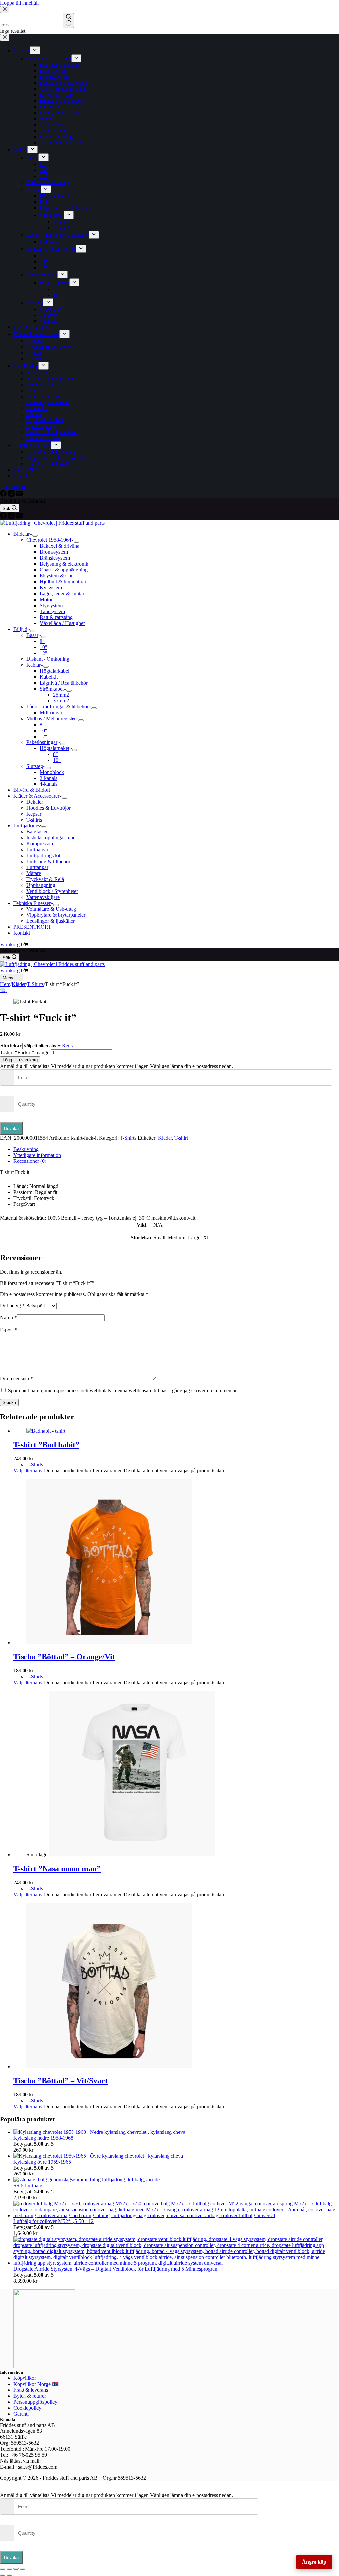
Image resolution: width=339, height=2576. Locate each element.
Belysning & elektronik (64, 564)
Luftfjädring (26, 826)
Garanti (21, 2414)
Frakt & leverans (31, 2390)
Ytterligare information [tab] (37, 1155)
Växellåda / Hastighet (62, 623)
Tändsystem (52, 611)
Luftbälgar (37, 849)
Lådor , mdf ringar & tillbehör (58, 707)
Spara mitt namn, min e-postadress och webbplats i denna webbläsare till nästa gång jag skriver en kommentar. (123, 1391)
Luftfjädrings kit (43, 855)
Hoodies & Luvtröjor (48, 808)
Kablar (34, 665)
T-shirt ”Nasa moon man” (57, 1869)
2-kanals (48, 778)
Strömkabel (52, 689)
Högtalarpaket (54, 748)
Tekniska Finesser (32, 903)
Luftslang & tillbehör (48, 861)
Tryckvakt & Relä (45, 879)
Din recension (17, 1379)
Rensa (68, 1046)
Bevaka (11, 1129)
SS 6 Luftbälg (28, 2186)
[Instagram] (12, 517)
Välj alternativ (28, 1471)
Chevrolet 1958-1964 (49, 540)
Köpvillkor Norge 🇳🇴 (36, 2384)
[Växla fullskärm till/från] (9, 2569)
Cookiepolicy (27, 2408)
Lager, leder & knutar (62, 593)
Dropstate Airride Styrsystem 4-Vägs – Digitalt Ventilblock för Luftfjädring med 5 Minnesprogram (116, 2269)
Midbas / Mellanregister (51, 718)
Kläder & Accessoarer (36, 796)
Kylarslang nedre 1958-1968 (43, 2138)
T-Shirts (128, 1138)
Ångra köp (314, 2562)
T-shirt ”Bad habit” (46, 1445)
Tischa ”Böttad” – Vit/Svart (60, 2081)
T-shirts (34, 820)
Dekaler (35, 802)
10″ (44, 647)
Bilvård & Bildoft (32, 790)
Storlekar (11, 1046)
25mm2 (61, 695)
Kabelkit (49, 677)
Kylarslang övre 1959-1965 (42, 2162)
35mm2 (61, 701)
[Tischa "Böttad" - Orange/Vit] (109, 1643)
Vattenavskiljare (43, 897)
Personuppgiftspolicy (35, 2402)
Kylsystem (51, 588)
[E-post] (19, 517)
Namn (8, 1317)
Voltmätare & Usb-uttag (51, 909)
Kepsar (34, 814)
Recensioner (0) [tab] (30, 1161)
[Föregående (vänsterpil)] (3, 2575)
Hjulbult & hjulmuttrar (63, 582)
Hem (5, 984)
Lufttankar (37, 867)
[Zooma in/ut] (3, 2569)
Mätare (34, 873)
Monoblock (52, 772)
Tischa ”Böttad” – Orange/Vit (64, 1657)
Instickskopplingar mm (50, 838)
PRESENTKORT (32, 927)
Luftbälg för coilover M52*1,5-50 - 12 (53, 2221)
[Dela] (16, 2569)
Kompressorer (41, 844)
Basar (32, 635)
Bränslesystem (55, 558)
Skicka (9, 1402)
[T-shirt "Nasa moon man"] (132, 1855)
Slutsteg (35, 766)
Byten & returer (30, 2396)
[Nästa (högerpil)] (9, 2575)
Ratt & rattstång (56, 617)
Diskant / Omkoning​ (48, 659)
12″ (44, 653)
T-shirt (181, 1138)
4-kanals (48, 784)
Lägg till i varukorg (20, 1060)
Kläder (165, 1138)
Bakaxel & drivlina (60, 546)
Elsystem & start (57, 576)
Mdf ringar (51, 713)
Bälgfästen (38, 832)
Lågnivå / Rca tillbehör (64, 683)
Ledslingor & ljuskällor (51, 921)
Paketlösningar (42, 742)
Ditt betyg (12, 1306)
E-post (9, 1330)
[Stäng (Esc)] (23, 2569)
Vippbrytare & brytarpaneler (56, 915)
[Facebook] (4, 517)
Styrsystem (51, 605)
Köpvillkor (25, 2378)
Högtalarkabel (54, 671)
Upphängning (41, 885)
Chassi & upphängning (64, 570)
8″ (42, 641)
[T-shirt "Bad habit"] (46, 1431)
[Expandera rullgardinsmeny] (35, 536)
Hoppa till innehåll (19, 3)
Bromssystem (54, 552)
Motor (46, 599)
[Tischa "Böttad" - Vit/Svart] (109, 2067)
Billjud (20, 629)
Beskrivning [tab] (26, 1149)
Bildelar (22, 534)
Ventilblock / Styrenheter (52, 891)
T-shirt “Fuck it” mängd (25, 1053)
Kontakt (22, 933)
